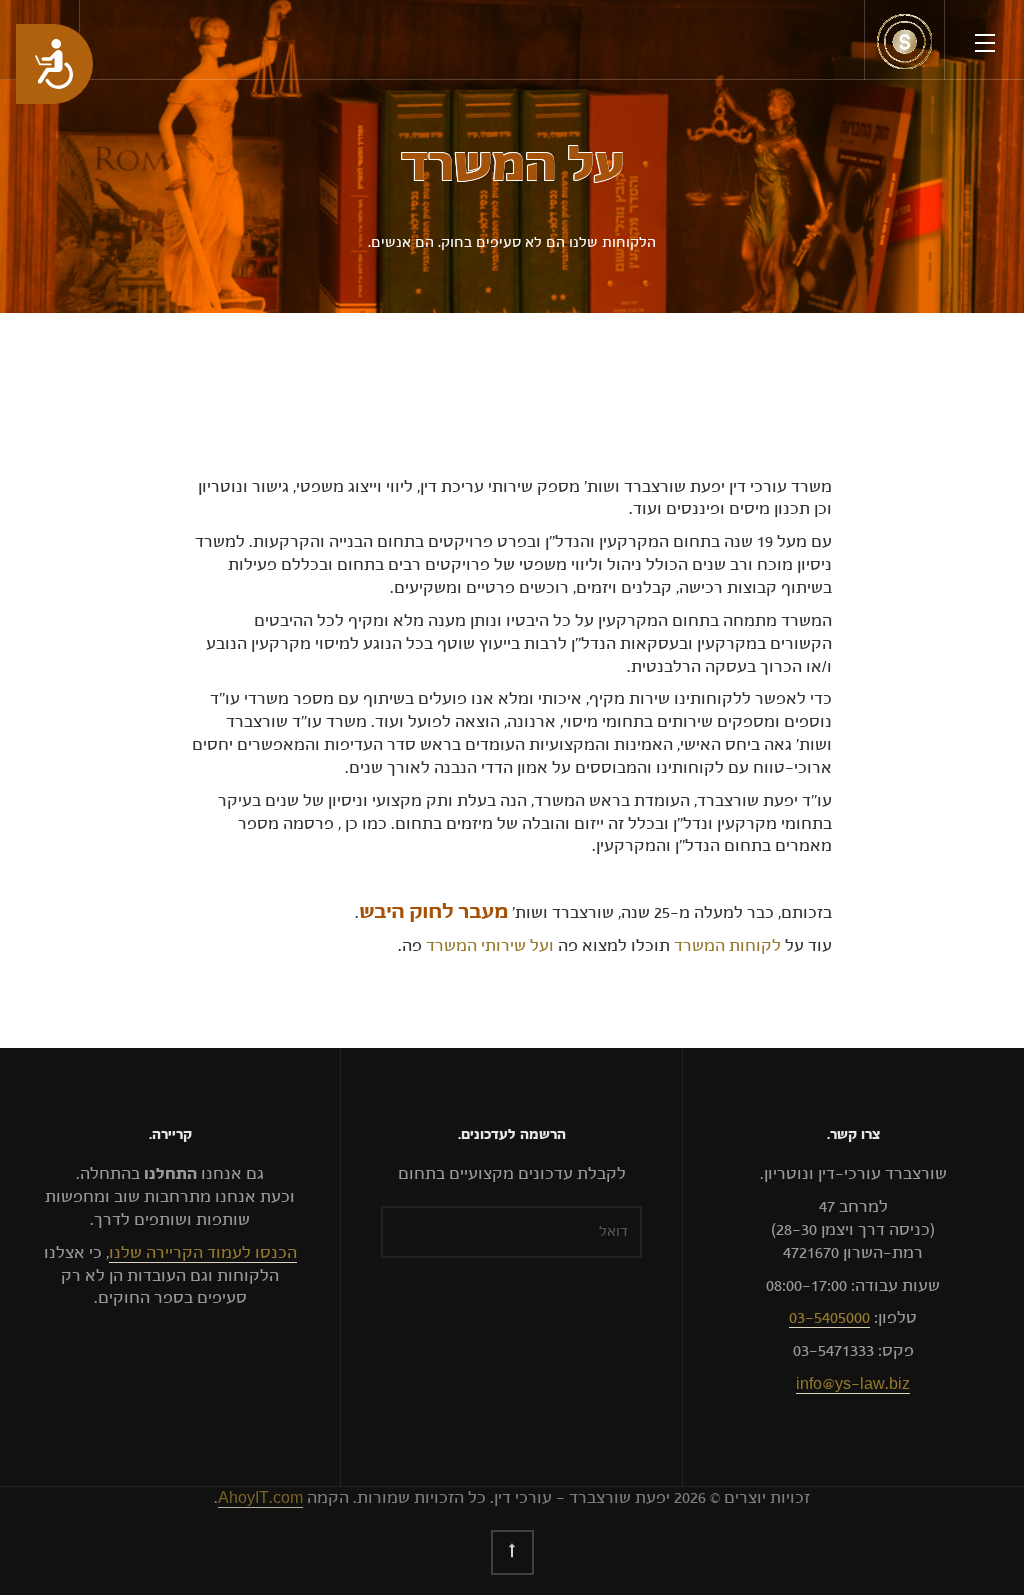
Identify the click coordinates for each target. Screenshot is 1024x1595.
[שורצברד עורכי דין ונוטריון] (904, 41)
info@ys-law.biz (853, 1384)
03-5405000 (829, 1318)
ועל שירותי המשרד (490, 946)
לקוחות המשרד (727, 946)
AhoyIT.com (260, 1498)
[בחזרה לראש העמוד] (512, 1552)
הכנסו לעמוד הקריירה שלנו (203, 1253)
